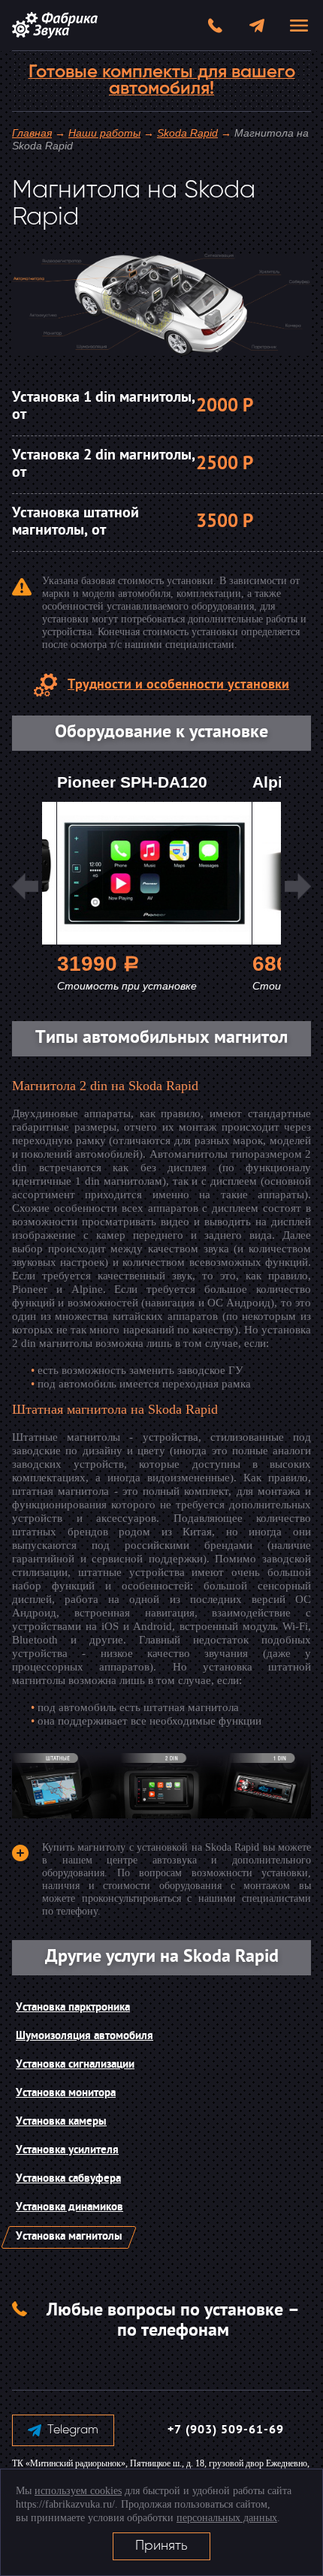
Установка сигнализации (75, 2065)
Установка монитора (66, 2094)
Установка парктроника (73, 2008)
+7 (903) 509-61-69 (226, 2430)
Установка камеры (61, 2122)
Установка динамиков (69, 2208)
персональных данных (227, 2518)
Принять (161, 2546)
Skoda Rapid (187, 133)
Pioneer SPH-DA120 (132, 782)
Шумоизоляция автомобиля (85, 2037)
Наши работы (104, 133)
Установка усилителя (67, 2151)
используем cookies (78, 2491)
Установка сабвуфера (68, 2179)
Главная (32, 133)
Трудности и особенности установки (178, 685)
